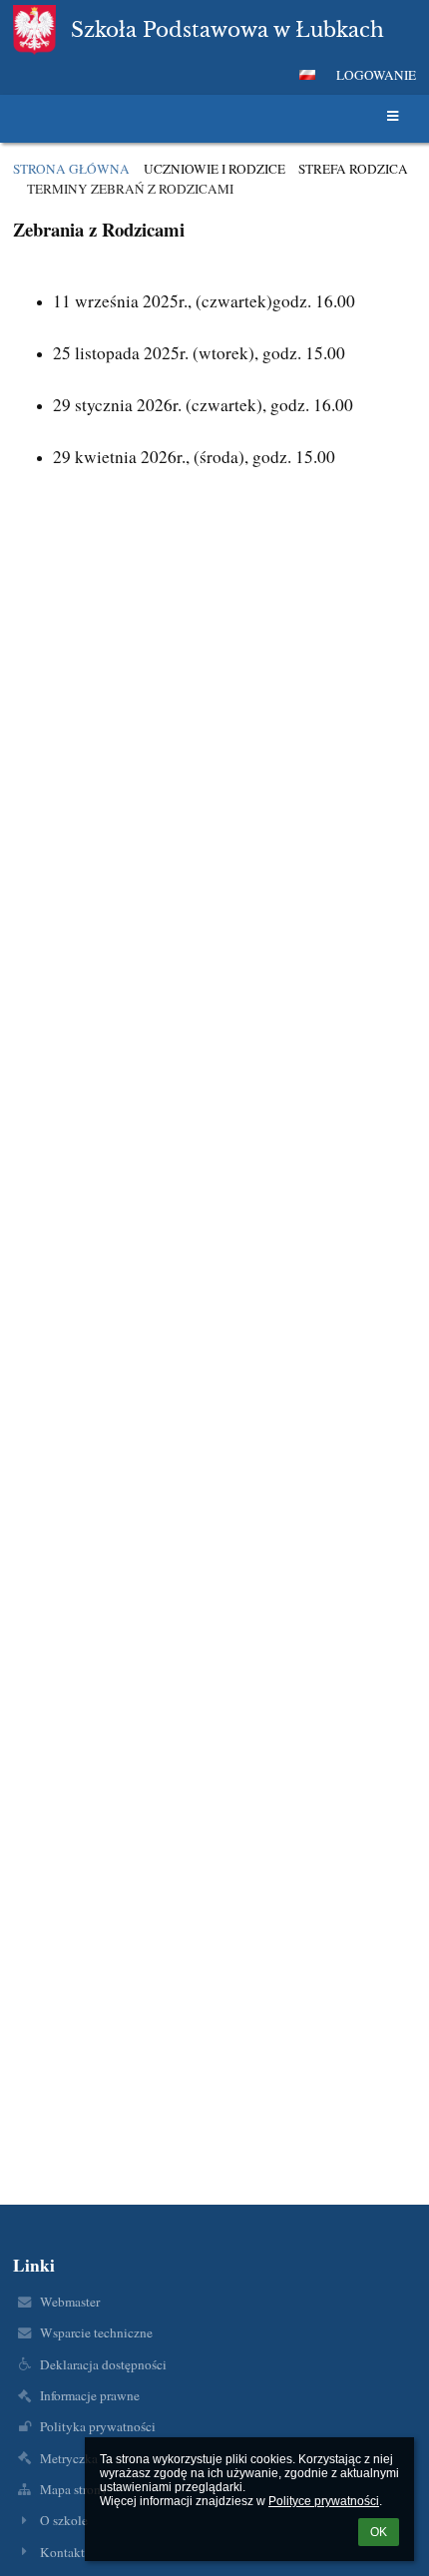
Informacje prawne (90, 2395)
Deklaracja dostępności (103, 2364)
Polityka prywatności (98, 2426)
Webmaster (70, 2302)
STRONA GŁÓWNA (71, 169)
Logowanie (376, 75)
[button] (307, 75)
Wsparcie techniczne (96, 2332)
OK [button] (379, 2532)
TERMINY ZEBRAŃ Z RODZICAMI (130, 189)
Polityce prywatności (324, 2501)
